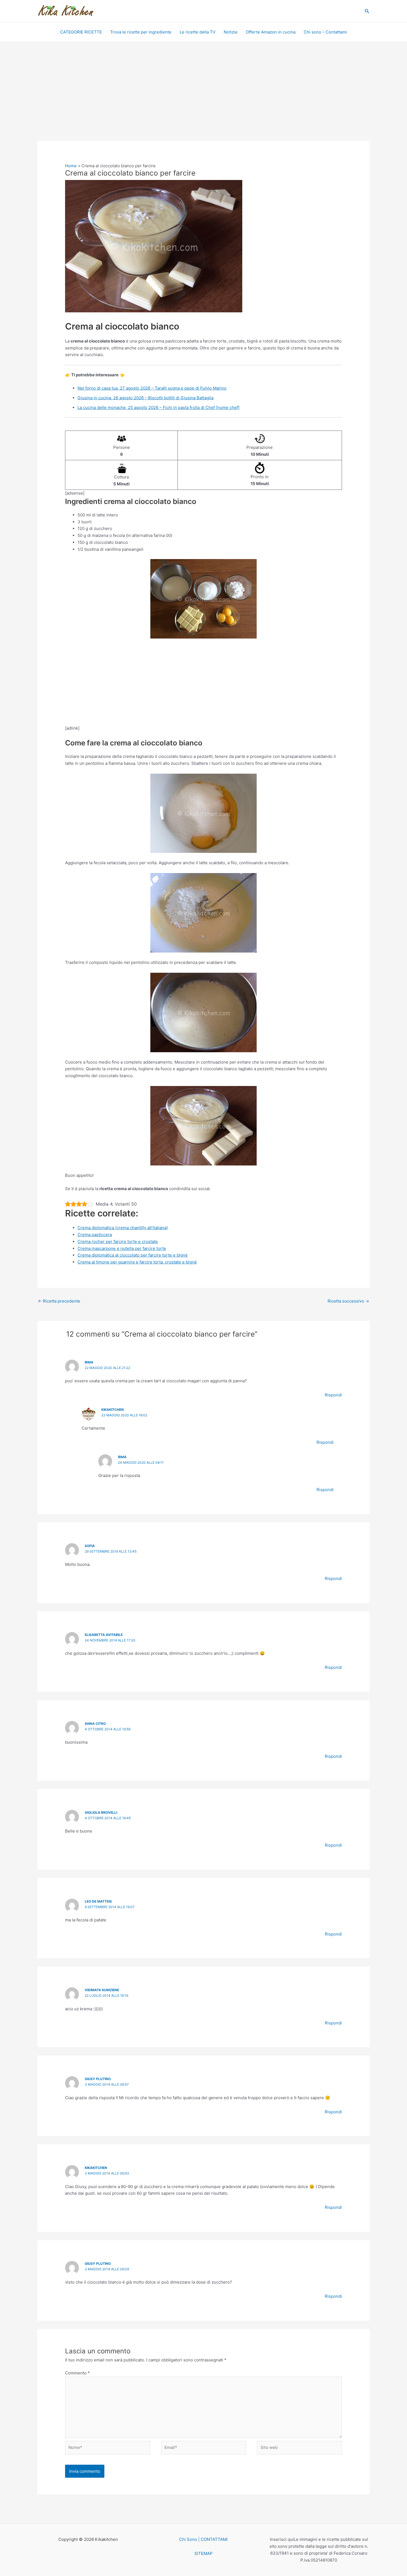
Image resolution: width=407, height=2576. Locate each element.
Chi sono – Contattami (325, 32)
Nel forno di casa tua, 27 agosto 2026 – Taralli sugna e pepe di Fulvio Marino (152, 388)
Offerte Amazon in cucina (271, 32)
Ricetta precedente (59, 1301)
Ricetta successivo (348, 1301)
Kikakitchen (113, 1410)
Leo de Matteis (98, 1901)
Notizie (231, 32)
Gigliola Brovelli (101, 1812)
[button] (367, 11)
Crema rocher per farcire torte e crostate (118, 1241)
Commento (78, 2373)
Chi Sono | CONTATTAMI (203, 2539)
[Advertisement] (203, 100)
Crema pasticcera (95, 1235)
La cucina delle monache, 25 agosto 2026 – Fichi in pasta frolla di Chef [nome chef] (159, 407)
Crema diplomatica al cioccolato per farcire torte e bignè (133, 1255)
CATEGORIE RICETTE (81, 32)
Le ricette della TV (198, 32)
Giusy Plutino (98, 2079)
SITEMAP (203, 2553)
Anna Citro (95, 1724)
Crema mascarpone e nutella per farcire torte (122, 1248)
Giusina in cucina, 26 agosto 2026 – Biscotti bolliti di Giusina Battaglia (145, 398)
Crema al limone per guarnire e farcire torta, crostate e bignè (137, 1262)
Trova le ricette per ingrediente (141, 32)
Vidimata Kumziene (102, 1990)
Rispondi (333, 1395)
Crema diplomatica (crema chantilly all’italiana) (123, 1228)
